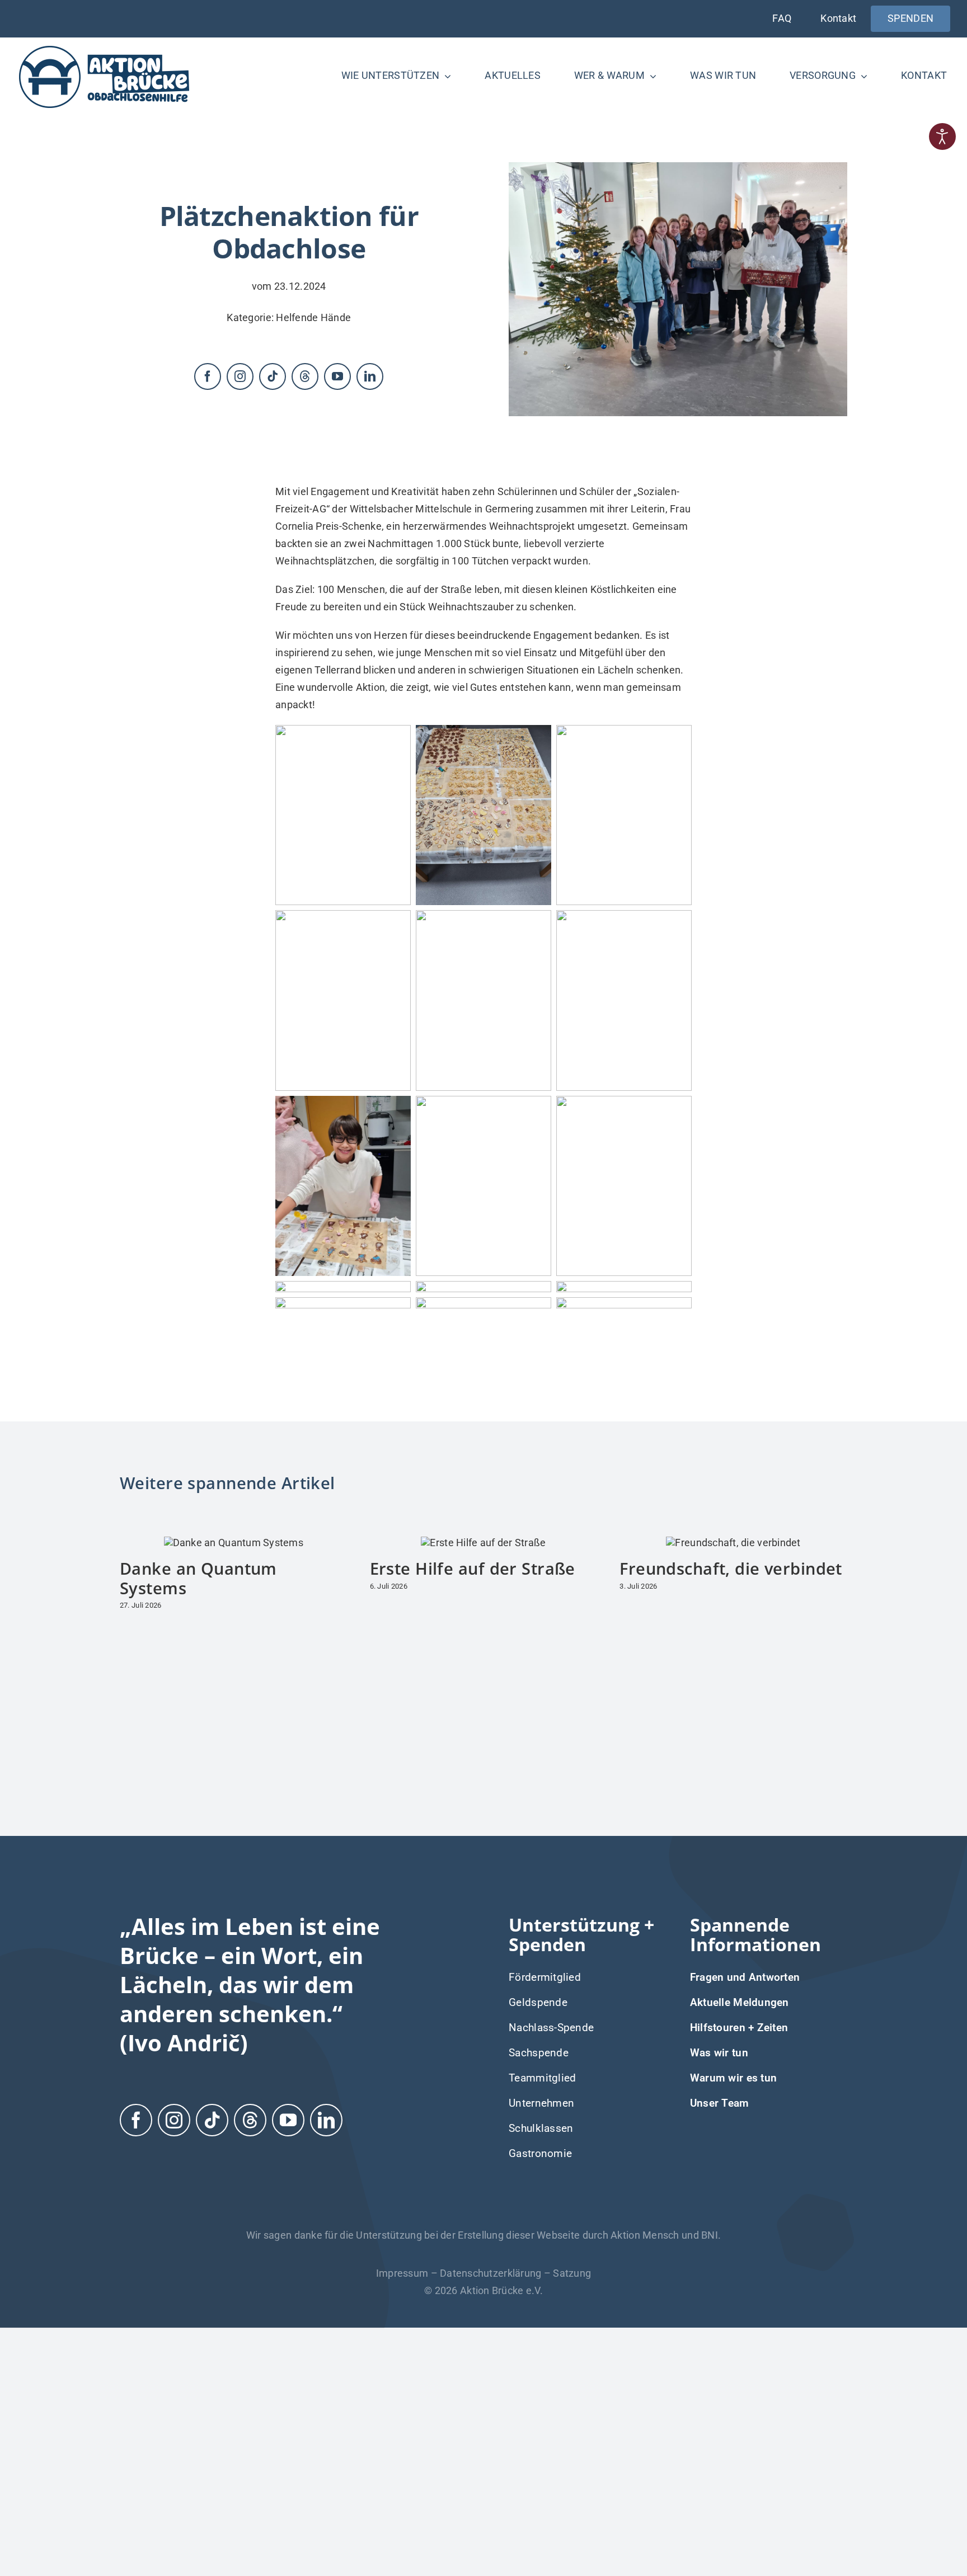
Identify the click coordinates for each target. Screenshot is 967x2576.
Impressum (402, 2273)
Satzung (572, 2273)
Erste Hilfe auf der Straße (473, 1568)
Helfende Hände (313, 317)
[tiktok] (273, 376)
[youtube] (337, 376)
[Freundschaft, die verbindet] (733, 1543)
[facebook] (208, 376)
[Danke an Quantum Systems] (234, 1543)
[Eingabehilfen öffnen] (942, 136)
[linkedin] (370, 376)
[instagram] (240, 376)
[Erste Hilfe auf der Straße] (483, 1543)
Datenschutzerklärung (490, 2273)
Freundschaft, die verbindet (731, 1568)
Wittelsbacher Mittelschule (411, 509)
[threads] (305, 376)
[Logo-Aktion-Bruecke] (104, 48)
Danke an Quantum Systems (198, 1578)
